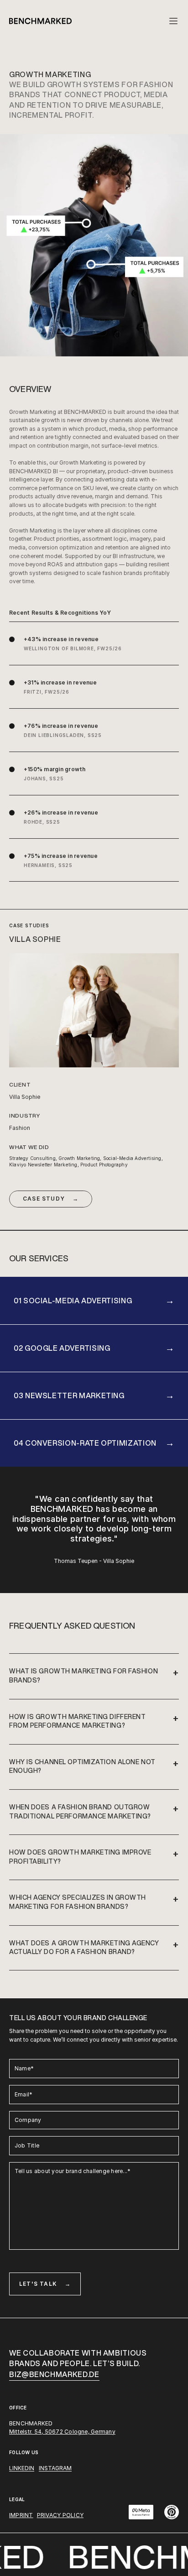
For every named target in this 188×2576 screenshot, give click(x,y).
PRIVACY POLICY (60, 2515)
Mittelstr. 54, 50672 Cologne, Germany (62, 2432)
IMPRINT (21, 2515)
